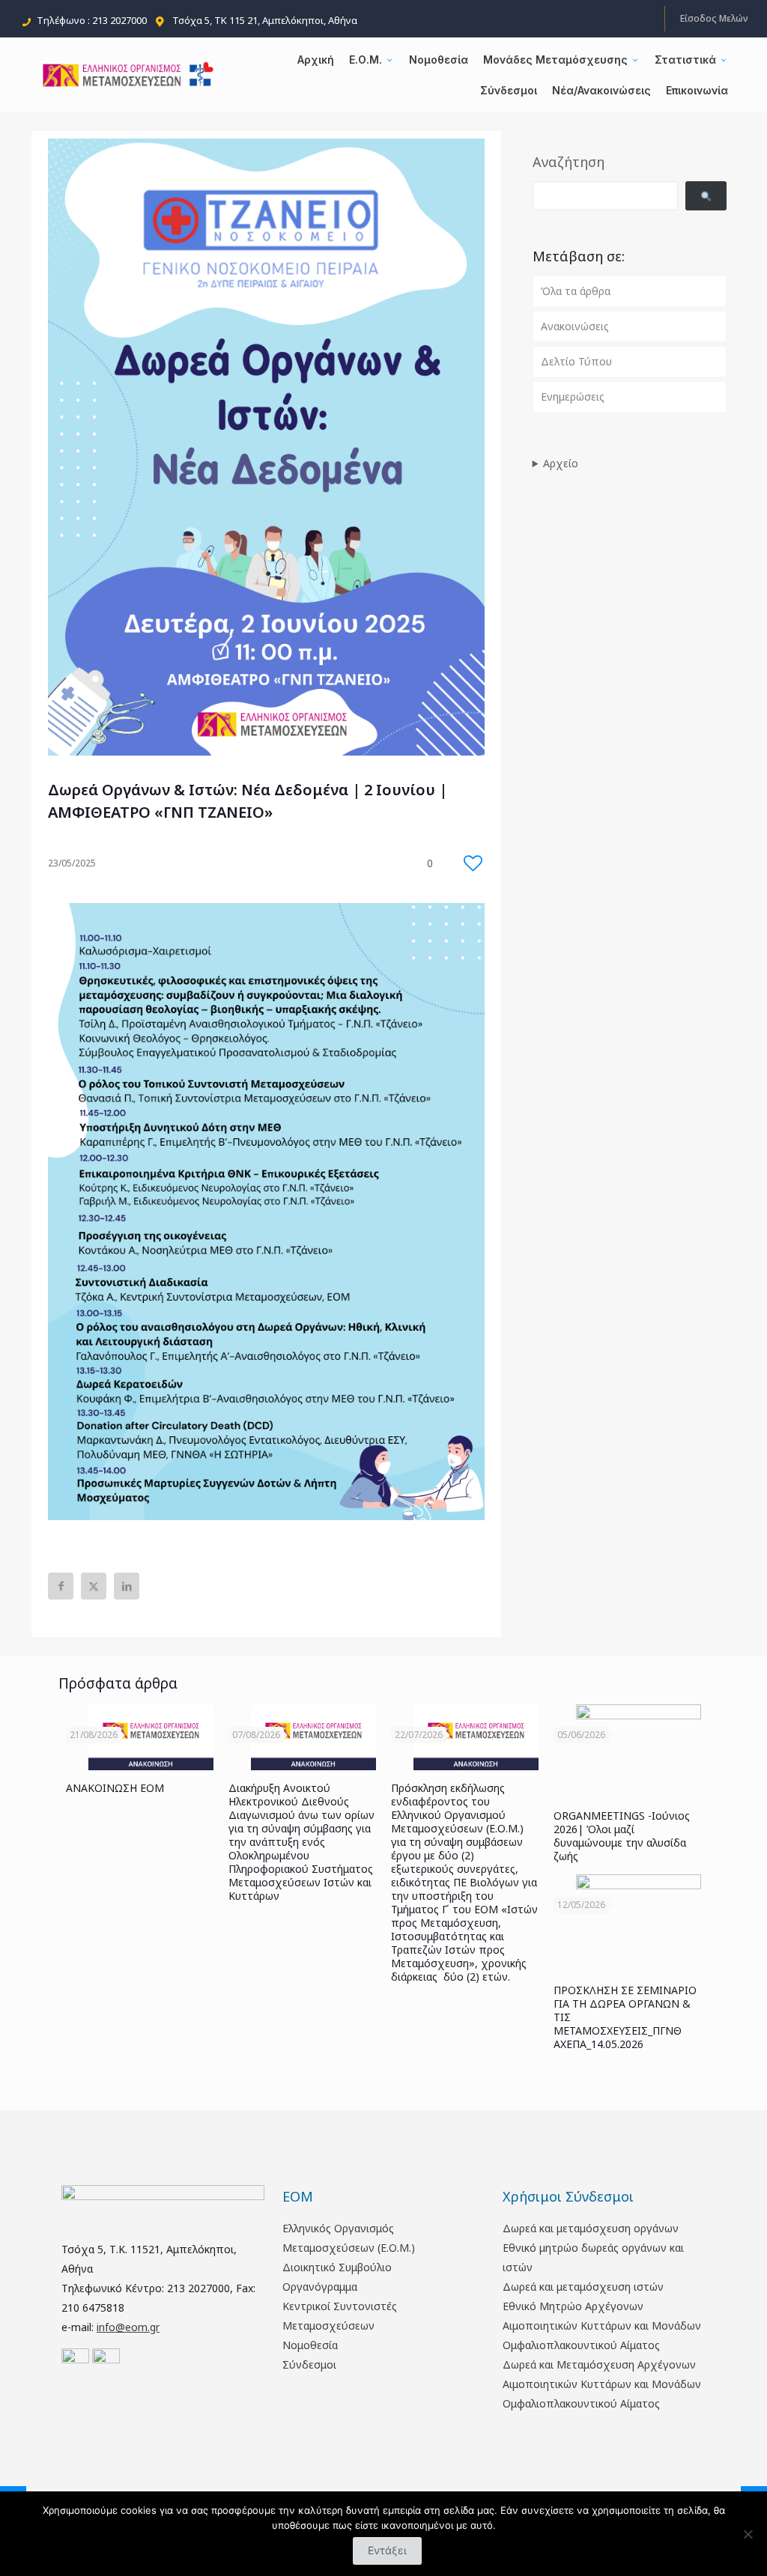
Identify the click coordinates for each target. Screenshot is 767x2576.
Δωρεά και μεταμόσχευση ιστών (583, 2287)
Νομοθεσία (310, 2345)
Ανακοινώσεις (575, 326)
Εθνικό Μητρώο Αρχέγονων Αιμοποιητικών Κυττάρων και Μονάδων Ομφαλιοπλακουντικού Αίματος (602, 2326)
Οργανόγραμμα (320, 2287)
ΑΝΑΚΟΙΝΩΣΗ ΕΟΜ (115, 1788)
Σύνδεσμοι (309, 2364)
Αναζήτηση (569, 162)
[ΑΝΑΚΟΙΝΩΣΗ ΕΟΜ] (151, 1737)
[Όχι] (748, 2534)
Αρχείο (561, 463)
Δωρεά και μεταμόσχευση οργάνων (591, 2228)
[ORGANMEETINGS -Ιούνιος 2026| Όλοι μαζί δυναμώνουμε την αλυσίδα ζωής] (639, 1751)
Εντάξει (387, 2550)
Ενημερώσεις (573, 397)
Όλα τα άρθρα (576, 291)
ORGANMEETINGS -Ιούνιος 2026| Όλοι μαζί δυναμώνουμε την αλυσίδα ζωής (622, 1836)
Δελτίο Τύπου (576, 361)
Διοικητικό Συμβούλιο (337, 2267)
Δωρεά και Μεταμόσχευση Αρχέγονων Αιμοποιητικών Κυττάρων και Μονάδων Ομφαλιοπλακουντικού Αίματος (602, 2384)
